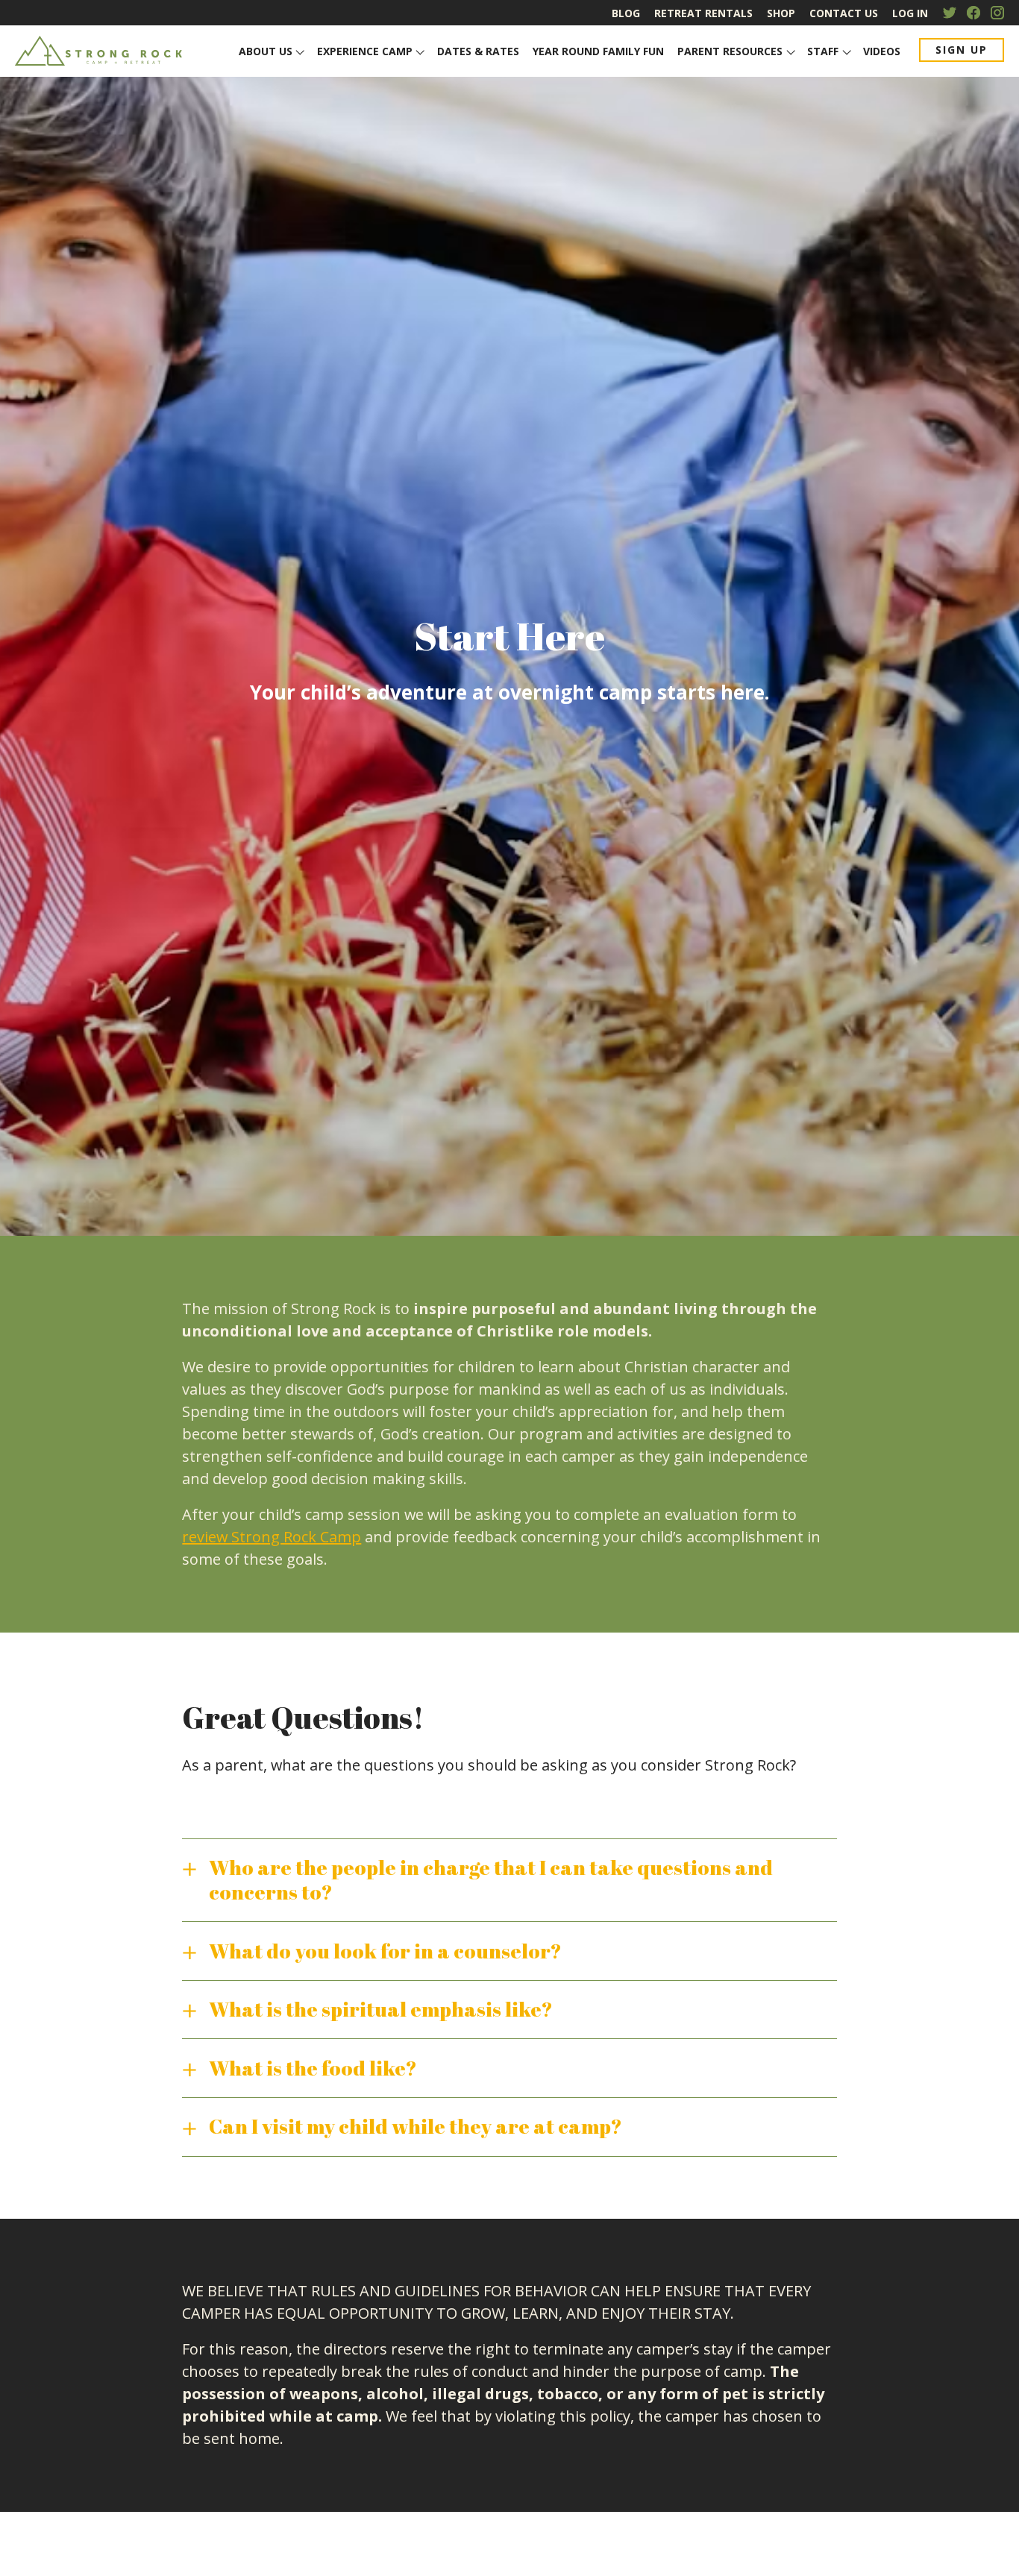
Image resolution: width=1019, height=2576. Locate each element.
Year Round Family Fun (598, 51)
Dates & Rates (478, 51)
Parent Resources (730, 51)
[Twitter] (950, 13)
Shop (781, 13)
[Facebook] (973, 13)
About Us (266, 51)
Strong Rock (100, 51)
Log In (910, 13)
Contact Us (844, 13)
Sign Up (962, 50)
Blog (626, 13)
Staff (823, 51)
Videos (882, 51)
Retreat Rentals (703, 13)
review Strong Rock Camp (272, 1537)
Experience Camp (365, 51)
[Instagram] (997, 13)
